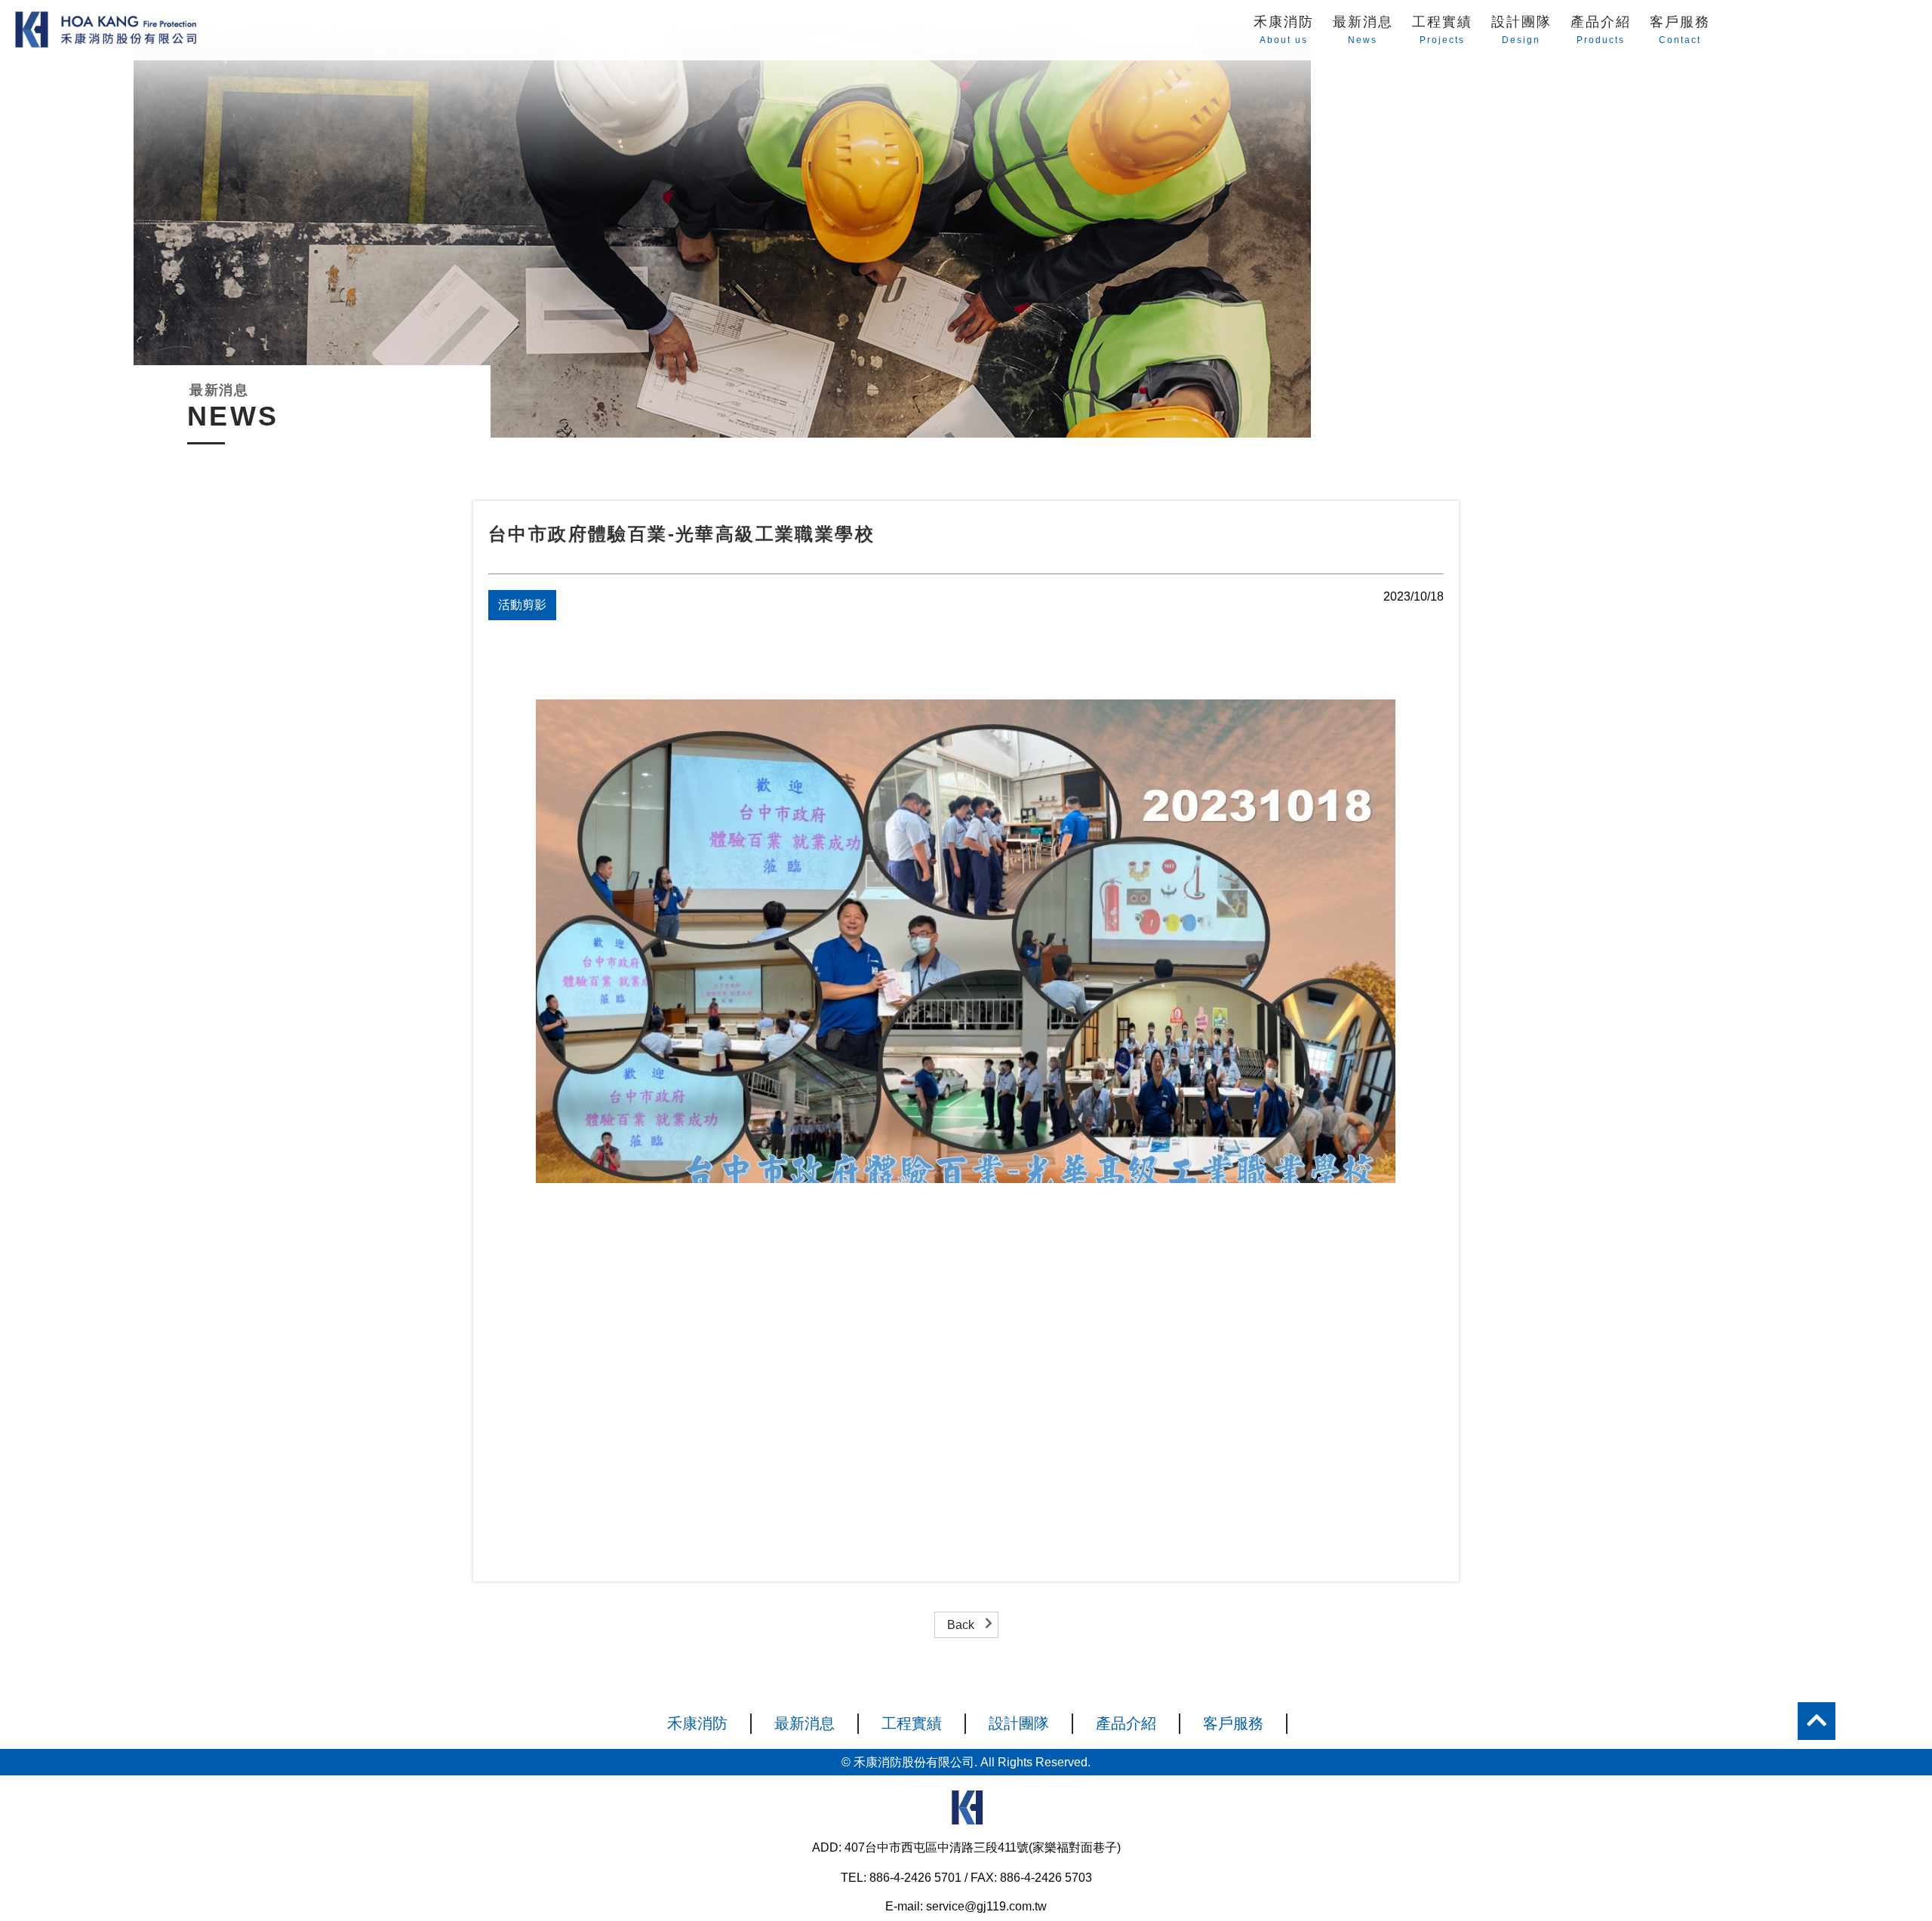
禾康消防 (1284, 22)
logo (966, 1812)
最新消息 (1363, 22)
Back (961, 1625)
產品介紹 (1601, 22)
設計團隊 (1521, 22)
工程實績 (1442, 22)
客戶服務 (1680, 22)
